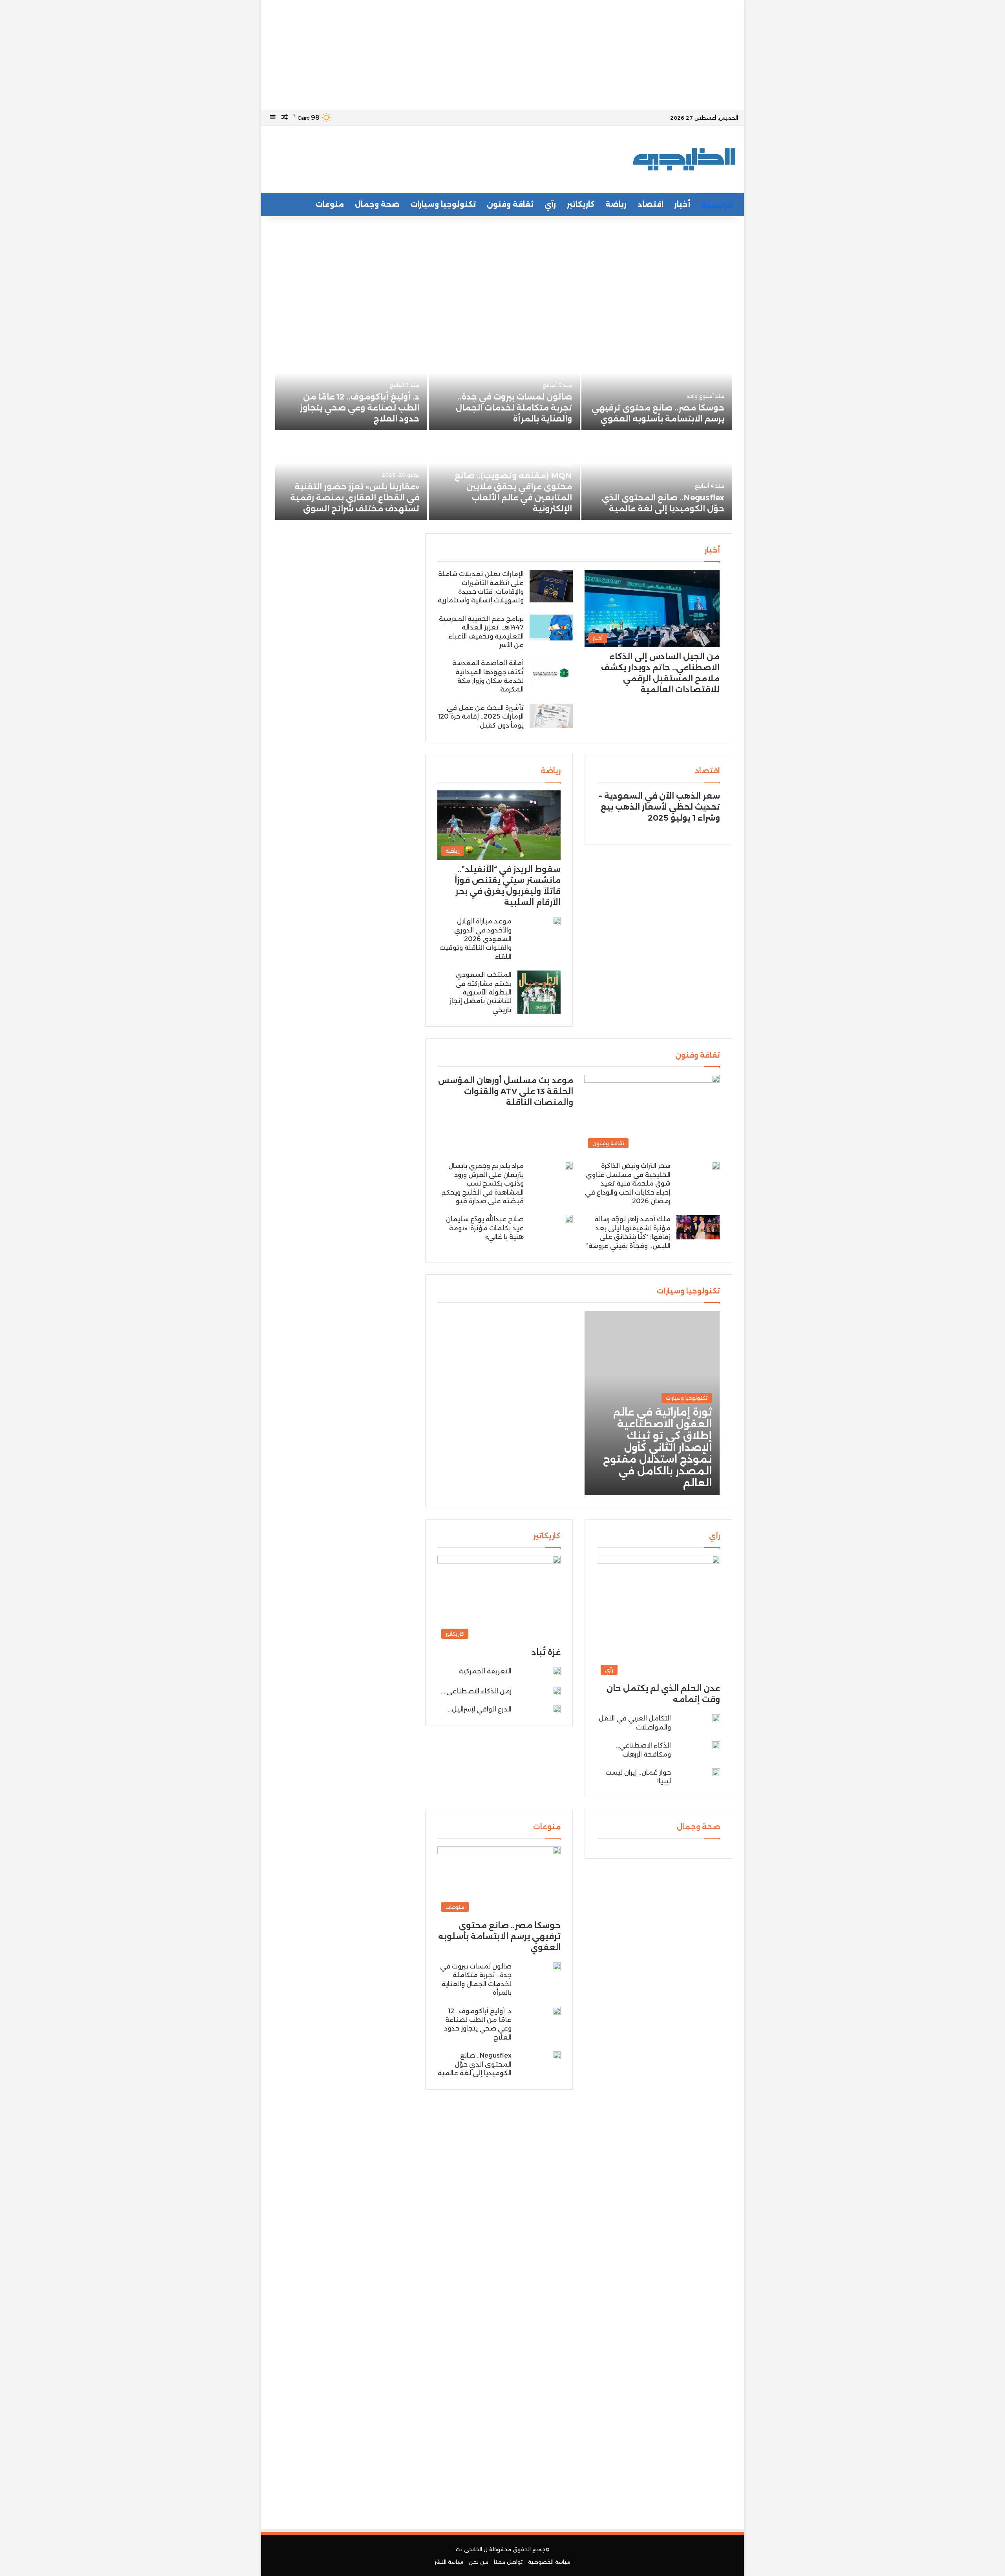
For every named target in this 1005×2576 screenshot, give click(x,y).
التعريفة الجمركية (485, 1671)
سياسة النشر (449, 2562)
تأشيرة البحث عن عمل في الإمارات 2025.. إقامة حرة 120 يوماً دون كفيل (481, 717)
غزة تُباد (546, 1652)
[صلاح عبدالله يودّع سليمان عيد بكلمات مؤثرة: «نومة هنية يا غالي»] (569, 1219)
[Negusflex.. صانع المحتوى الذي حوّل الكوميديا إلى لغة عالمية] (657, 476)
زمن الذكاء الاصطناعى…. (476, 1691)
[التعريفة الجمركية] (557, 1672)
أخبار (682, 204)
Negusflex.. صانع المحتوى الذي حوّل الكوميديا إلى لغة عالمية (475, 2064)
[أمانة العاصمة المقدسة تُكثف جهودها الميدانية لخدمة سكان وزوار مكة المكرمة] (551, 673)
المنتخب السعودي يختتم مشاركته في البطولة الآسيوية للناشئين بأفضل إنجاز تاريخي (481, 992)
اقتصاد (651, 204)
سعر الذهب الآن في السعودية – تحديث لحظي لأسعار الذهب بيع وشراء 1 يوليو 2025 (660, 807)
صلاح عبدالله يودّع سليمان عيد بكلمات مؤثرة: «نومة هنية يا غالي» (485, 1228)
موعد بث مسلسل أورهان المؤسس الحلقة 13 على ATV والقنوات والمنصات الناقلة (506, 1091)
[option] (502, 432)
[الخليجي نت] (684, 159)
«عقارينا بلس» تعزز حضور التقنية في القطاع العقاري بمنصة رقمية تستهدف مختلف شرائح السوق (355, 498)
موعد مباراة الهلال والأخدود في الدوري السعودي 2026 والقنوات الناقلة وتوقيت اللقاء (475, 939)
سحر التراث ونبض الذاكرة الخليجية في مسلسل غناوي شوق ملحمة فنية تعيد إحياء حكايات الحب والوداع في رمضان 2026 (628, 1183)
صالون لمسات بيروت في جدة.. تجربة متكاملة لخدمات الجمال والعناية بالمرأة (514, 408)
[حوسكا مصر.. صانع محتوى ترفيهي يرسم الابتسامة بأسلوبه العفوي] (657, 386)
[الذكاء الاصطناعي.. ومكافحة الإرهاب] (716, 1745)
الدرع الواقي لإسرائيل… (480, 1709)
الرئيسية (717, 206)
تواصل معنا (508, 2562)
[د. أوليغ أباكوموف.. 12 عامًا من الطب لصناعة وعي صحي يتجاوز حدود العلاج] (351, 386)
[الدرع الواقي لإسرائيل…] (557, 1709)
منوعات (330, 204)
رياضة (616, 204)
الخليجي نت (469, 2549)
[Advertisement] (502, 55)
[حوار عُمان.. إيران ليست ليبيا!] (716, 1774)
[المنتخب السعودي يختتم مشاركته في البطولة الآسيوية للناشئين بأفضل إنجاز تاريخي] (539, 992)
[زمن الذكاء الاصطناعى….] (557, 1691)
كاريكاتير (581, 204)
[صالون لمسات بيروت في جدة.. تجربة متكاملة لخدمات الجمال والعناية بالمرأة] (504, 386)
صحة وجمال (377, 204)
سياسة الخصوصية (549, 2562)
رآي (550, 204)
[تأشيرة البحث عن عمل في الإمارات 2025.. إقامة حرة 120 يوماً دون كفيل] (551, 716)
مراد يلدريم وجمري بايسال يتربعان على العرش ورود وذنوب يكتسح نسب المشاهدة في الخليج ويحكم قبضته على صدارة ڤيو (482, 1183)
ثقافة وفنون (510, 204)
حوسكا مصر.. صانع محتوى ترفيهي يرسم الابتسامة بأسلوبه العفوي (499, 1936)
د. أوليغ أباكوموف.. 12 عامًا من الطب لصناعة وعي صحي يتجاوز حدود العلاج (360, 408)
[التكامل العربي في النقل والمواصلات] (716, 1718)
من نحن (479, 2562)
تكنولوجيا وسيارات (443, 204)
